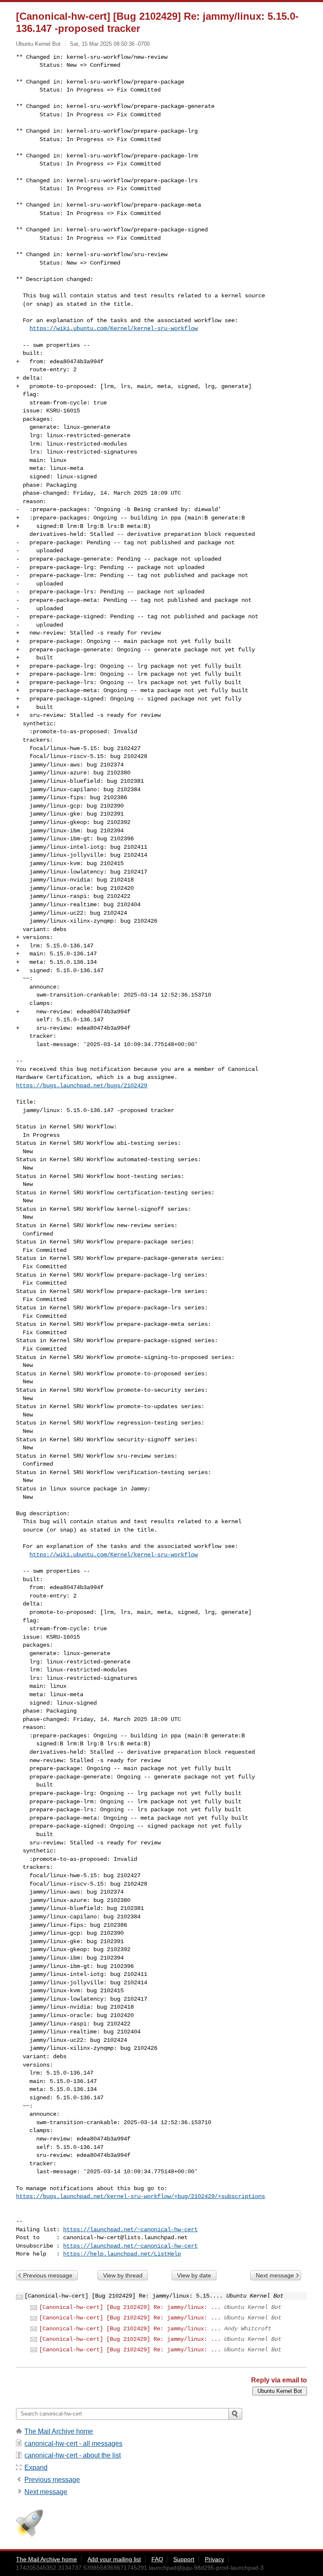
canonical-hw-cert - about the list (73, 2455)
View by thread (123, 2275)
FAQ (157, 2559)
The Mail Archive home (59, 2431)
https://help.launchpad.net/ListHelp (122, 2254)
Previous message (48, 2275)
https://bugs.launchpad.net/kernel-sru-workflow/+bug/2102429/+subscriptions (140, 2196)
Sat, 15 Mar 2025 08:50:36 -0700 (110, 44)
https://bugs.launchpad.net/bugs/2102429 (82, 1086)
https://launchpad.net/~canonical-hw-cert (130, 2230)
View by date (194, 2275)
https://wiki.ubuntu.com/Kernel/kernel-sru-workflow (114, 328)
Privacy (214, 2559)
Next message (275, 2275)
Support (184, 2559)
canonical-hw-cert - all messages (73, 2444)
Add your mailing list (114, 2559)
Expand (36, 2467)
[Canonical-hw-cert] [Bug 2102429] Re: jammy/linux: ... (130, 2307)
